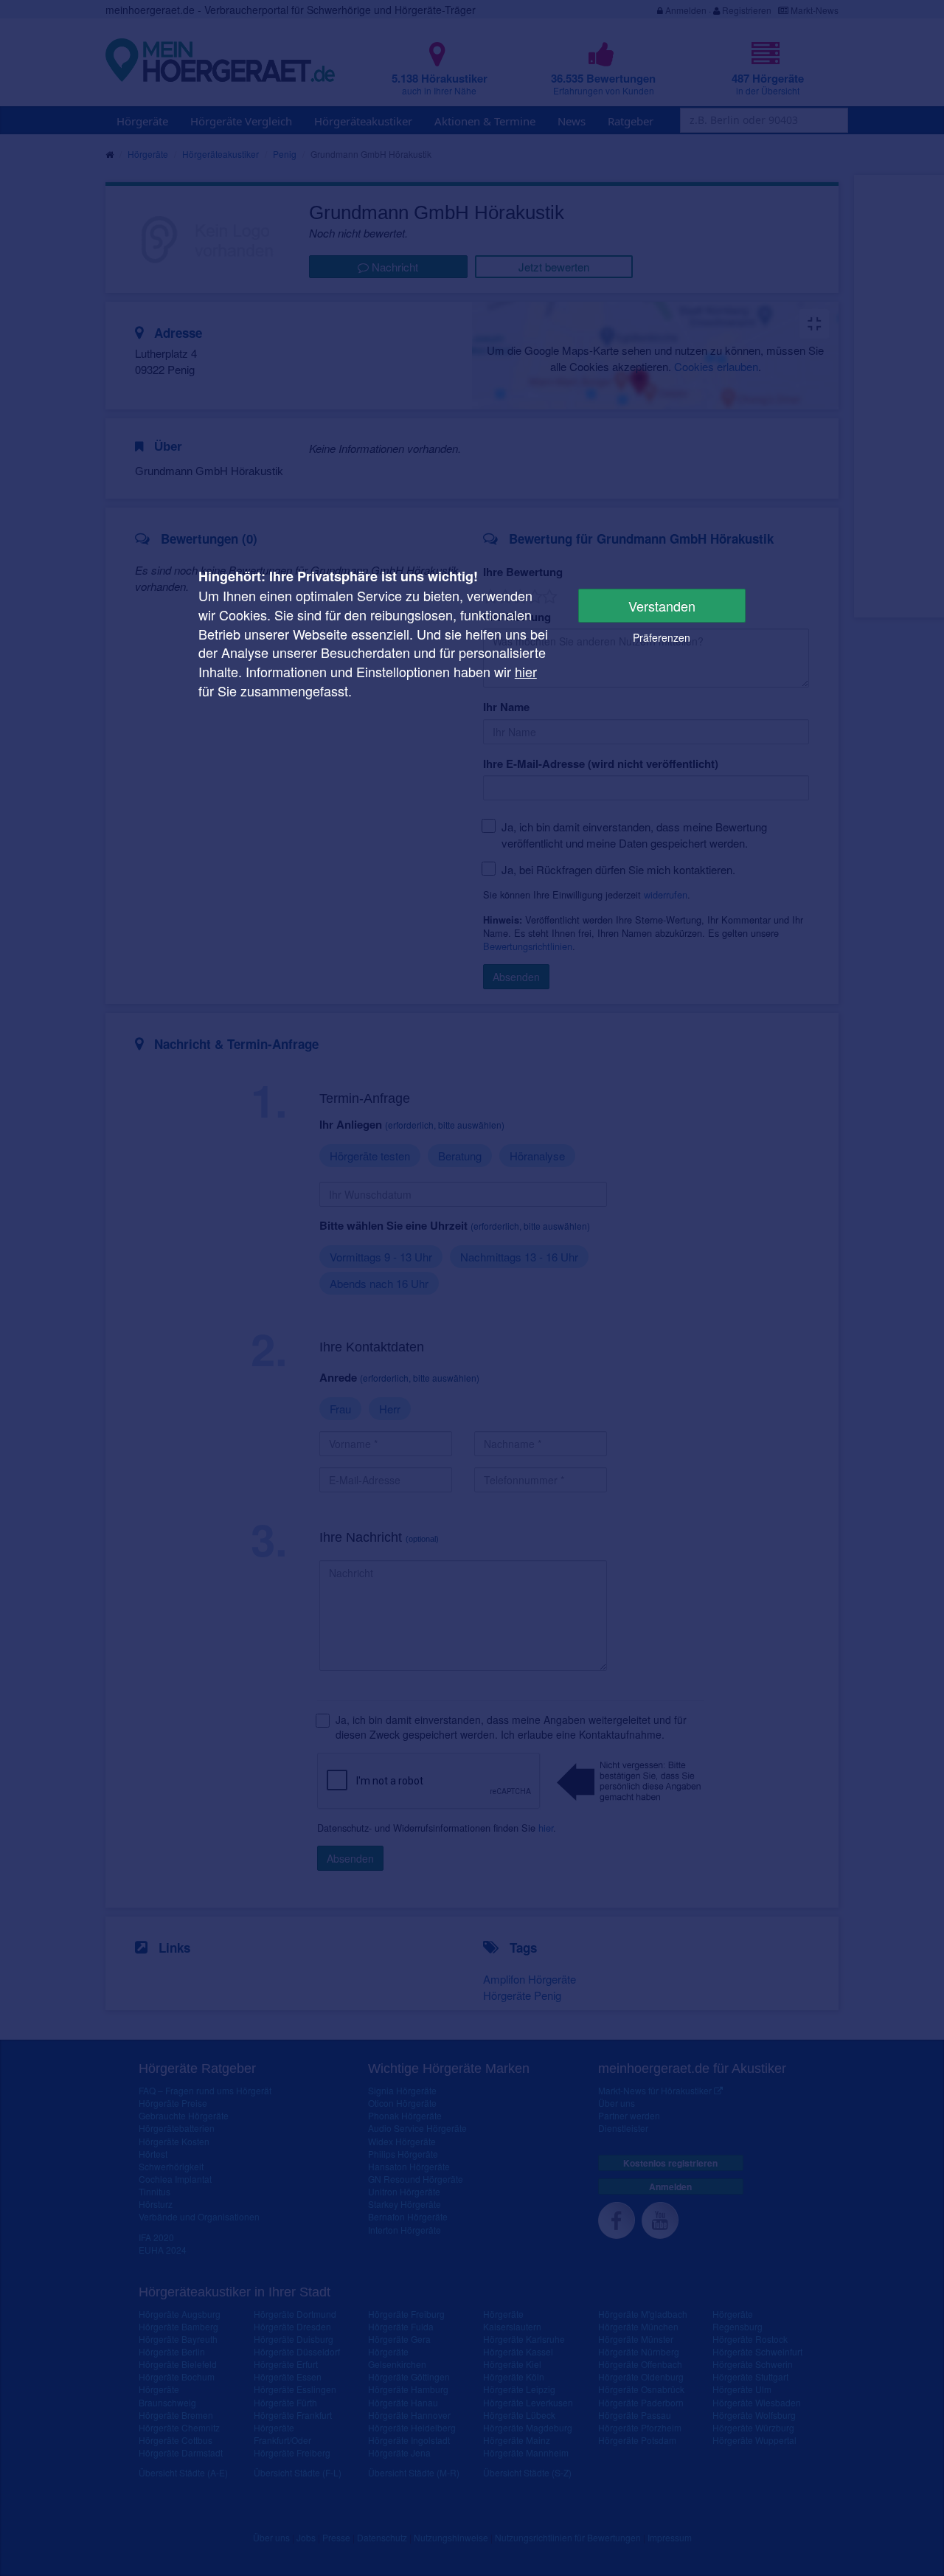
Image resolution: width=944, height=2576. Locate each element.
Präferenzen (662, 637)
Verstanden (662, 606)
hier (526, 671)
